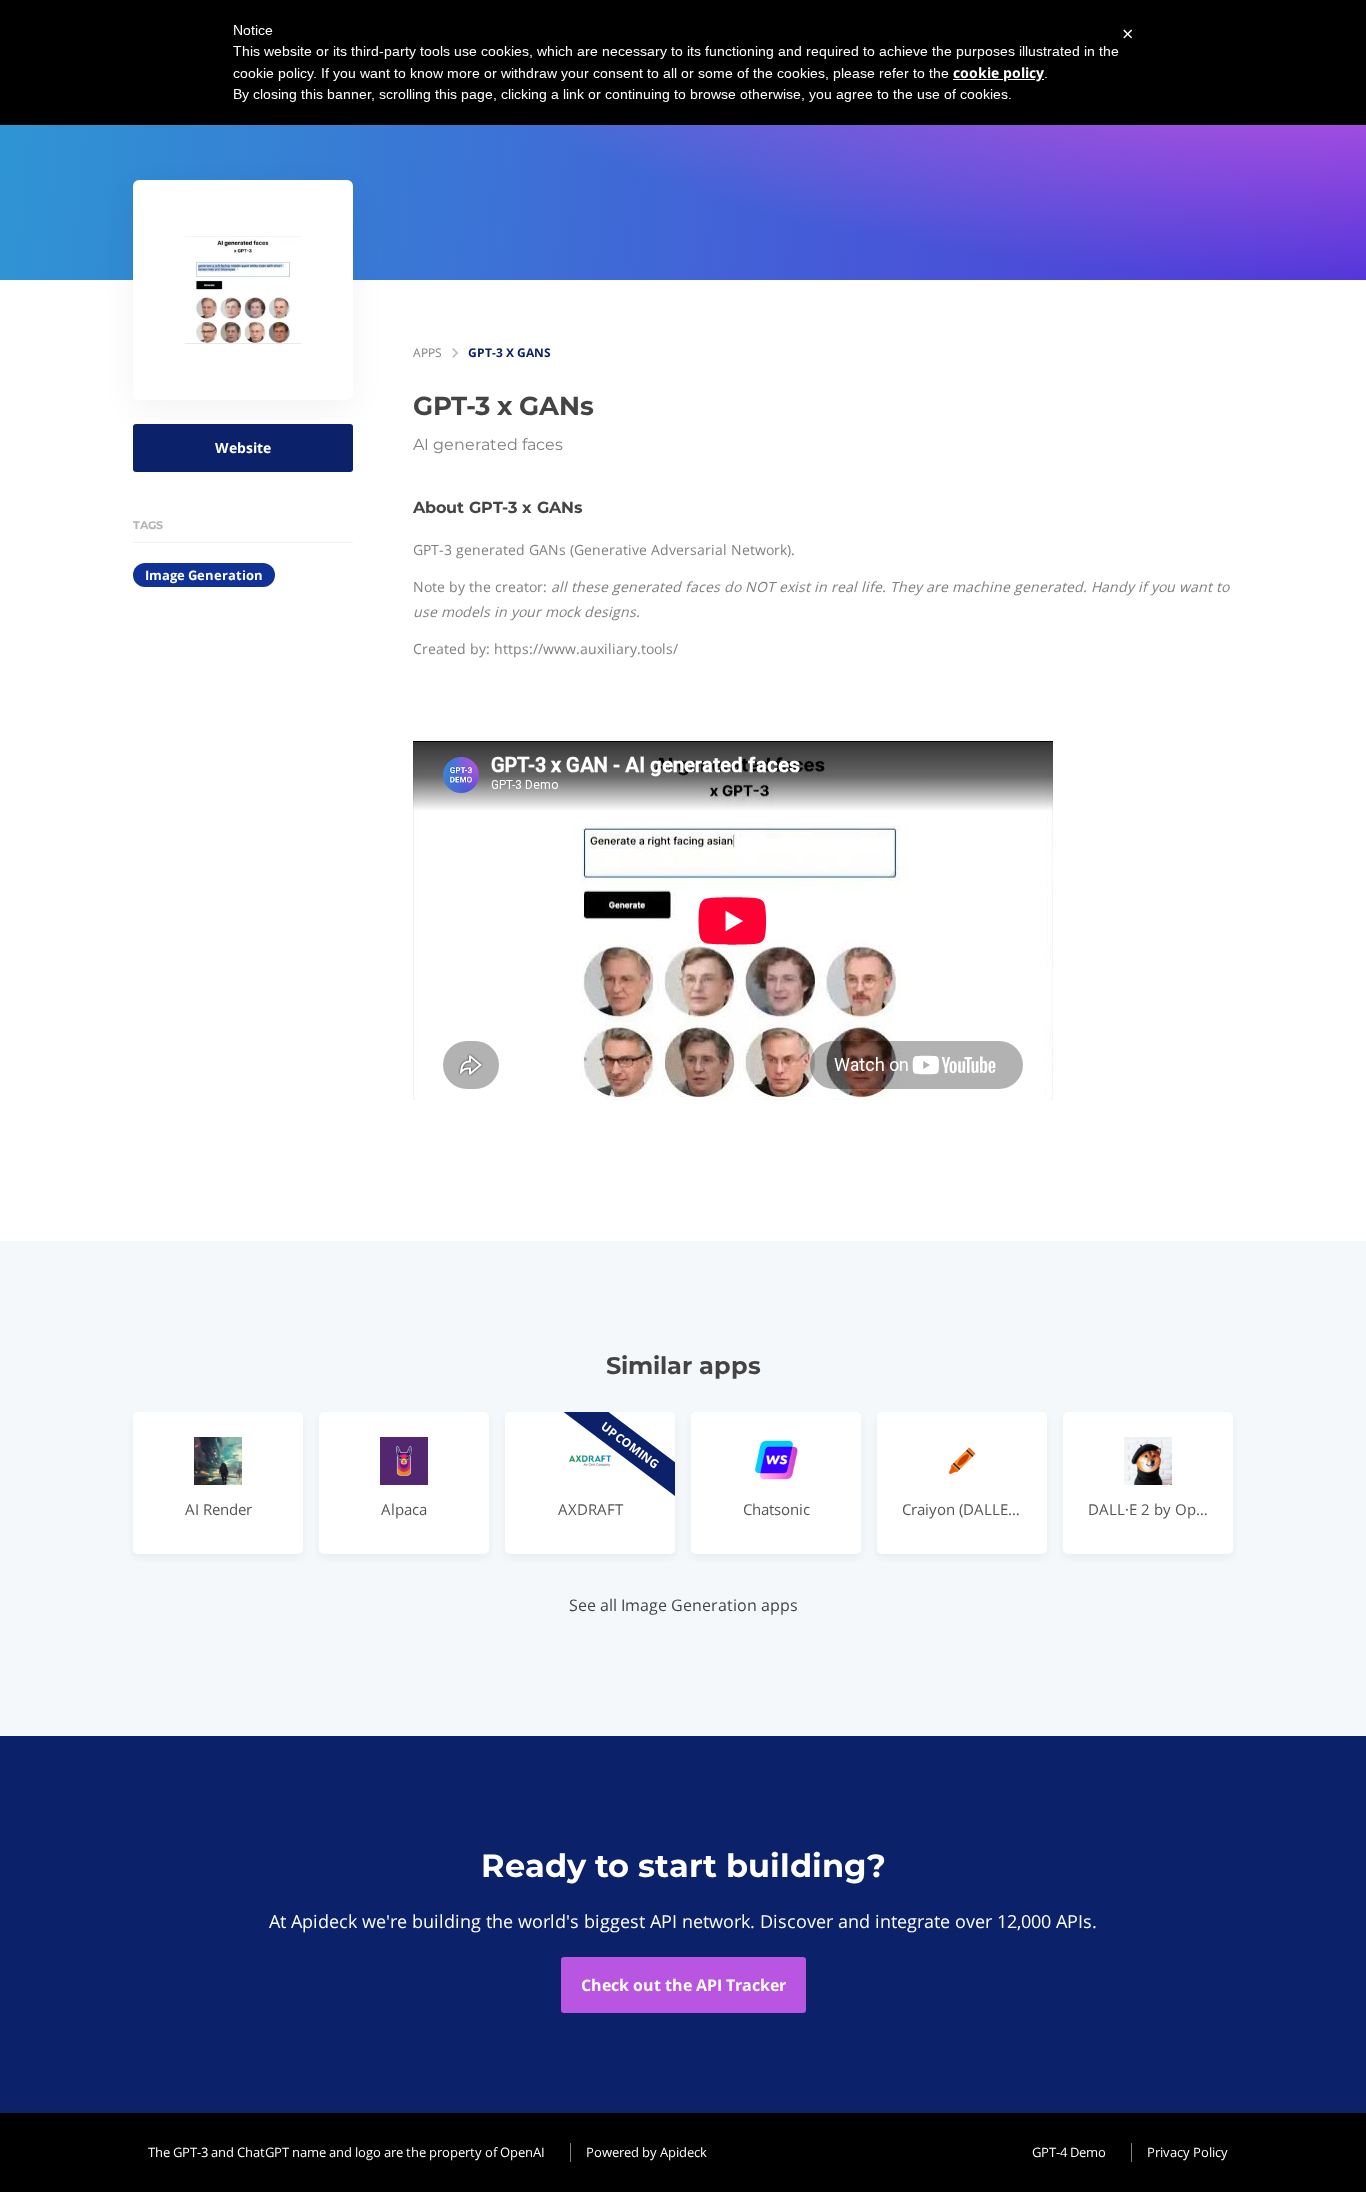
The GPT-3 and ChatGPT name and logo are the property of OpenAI (346, 2152)
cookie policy (998, 72)
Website (243, 447)
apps (427, 352)
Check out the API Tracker (683, 1985)
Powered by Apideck (646, 2152)
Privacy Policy (1187, 2152)
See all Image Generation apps (683, 1605)
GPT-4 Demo (1069, 2152)
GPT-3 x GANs (509, 352)
